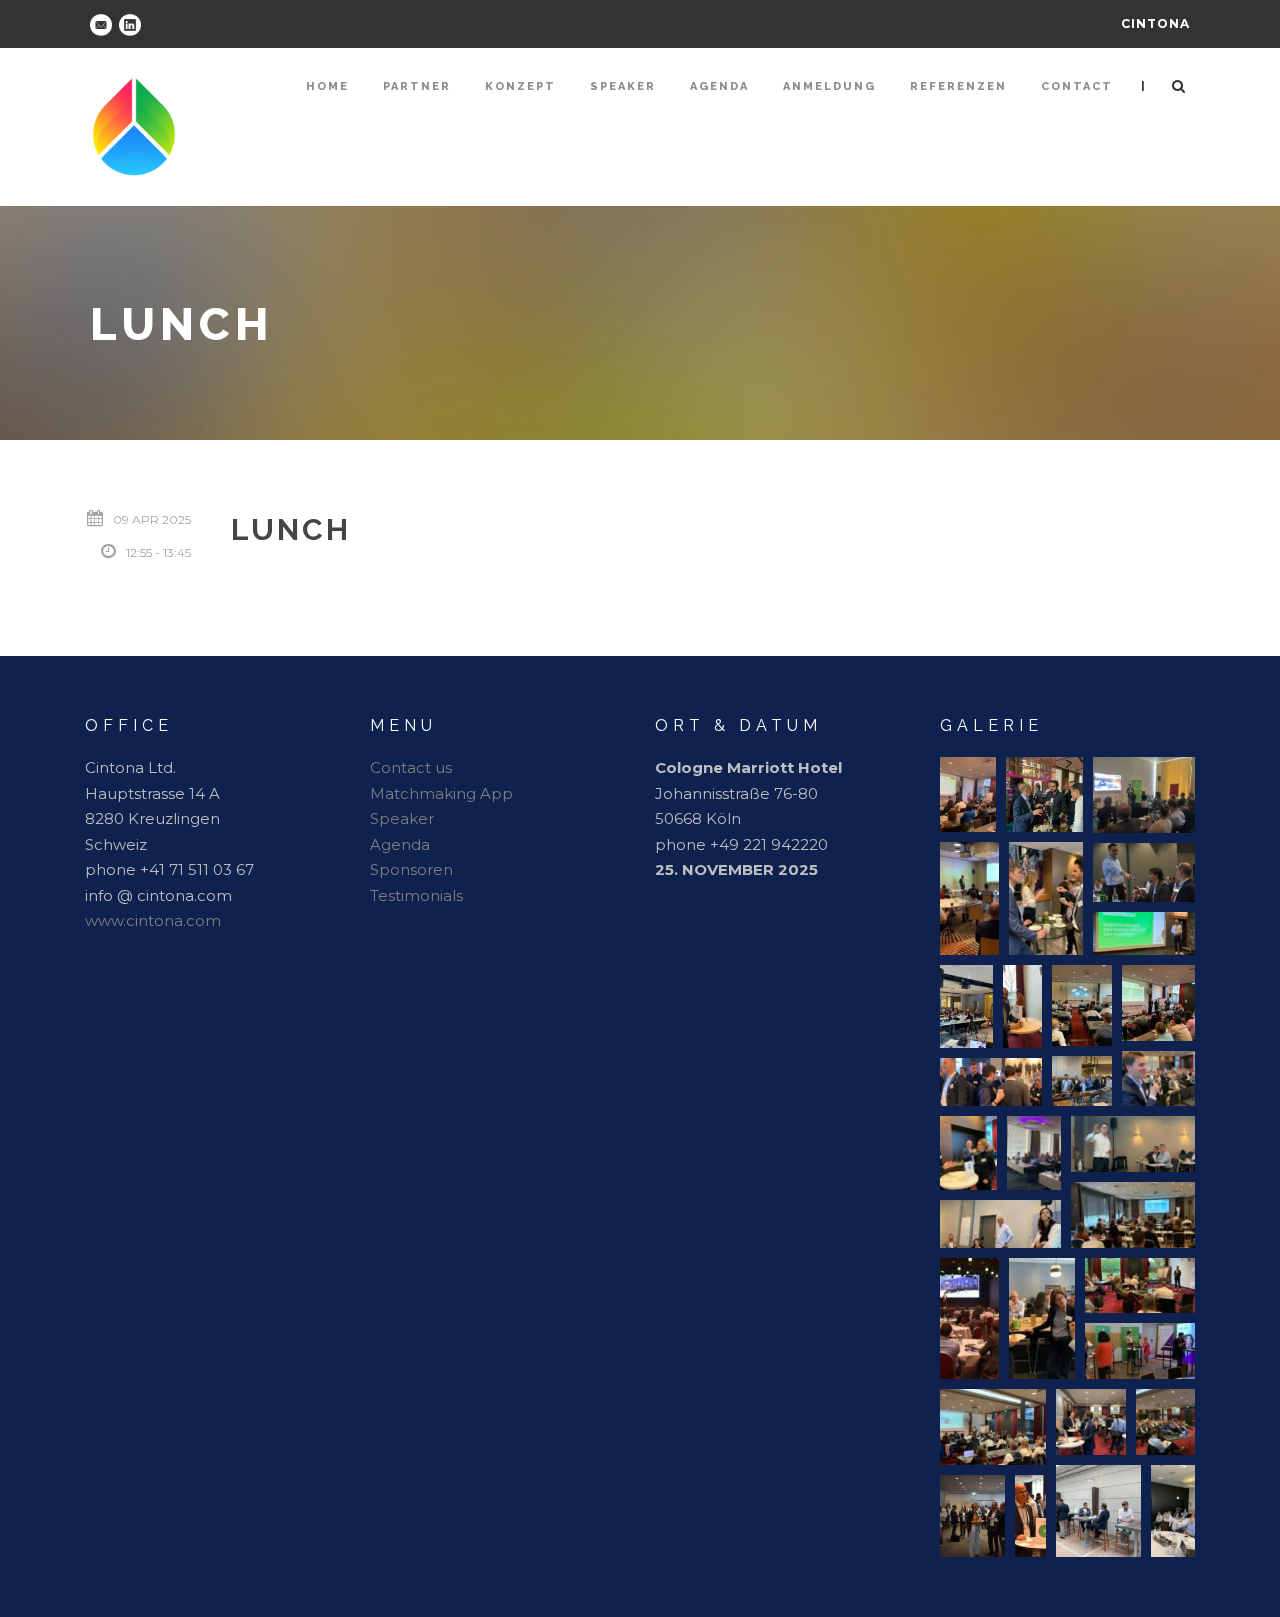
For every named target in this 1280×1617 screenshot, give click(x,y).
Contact (1077, 86)
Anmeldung (829, 86)
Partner (417, 86)
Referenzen (958, 86)
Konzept (520, 86)
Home (327, 86)
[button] (968, 794)
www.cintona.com (153, 920)
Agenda (719, 86)
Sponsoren (411, 869)
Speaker (623, 86)
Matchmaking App (441, 793)
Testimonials (416, 895)
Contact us (411, 767)
